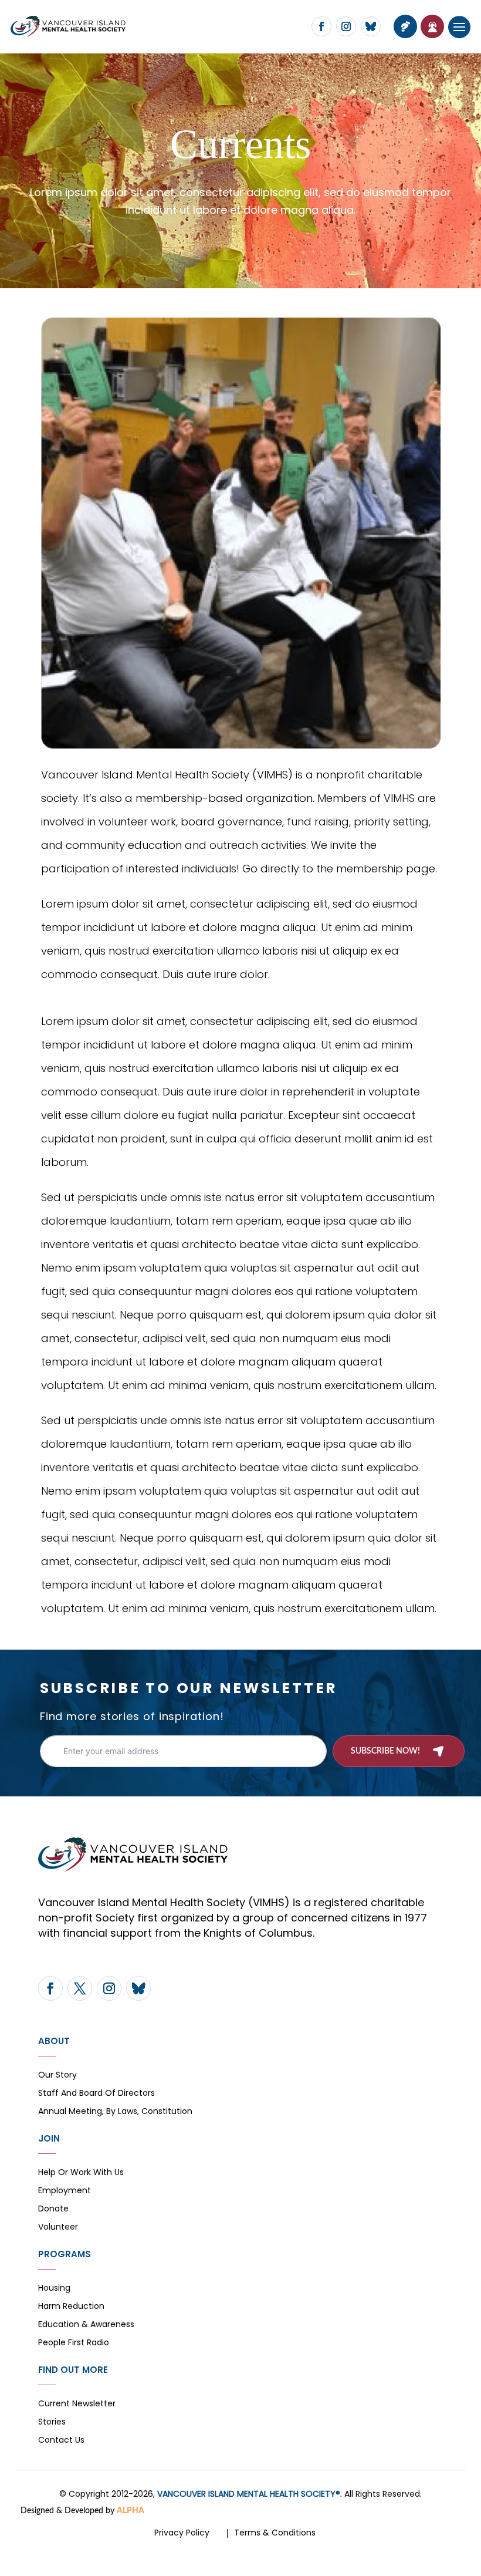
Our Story (57, 2076)
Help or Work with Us (81, 2173)
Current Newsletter (77, 2404)
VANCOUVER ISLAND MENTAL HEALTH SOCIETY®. (250, 2494)
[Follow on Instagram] (346, 26)
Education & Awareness (86, 2325)
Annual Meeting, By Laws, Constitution (115, 2112)
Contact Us (61, 2441)
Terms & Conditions (275, 2533)
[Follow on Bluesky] (371, 26)
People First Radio (74, 2343)
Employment (65, 2191)
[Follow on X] (80, 1988)
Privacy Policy (182, 2533)
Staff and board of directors (96, 2094)
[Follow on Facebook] (321, 26)
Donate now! (405, 26)
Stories (52, 2422)
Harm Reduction (71, 2307)
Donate (53, 2209)
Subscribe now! (385, 1751)
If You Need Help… (432, 26)
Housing (54, 2289)
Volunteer (58, 2228)
